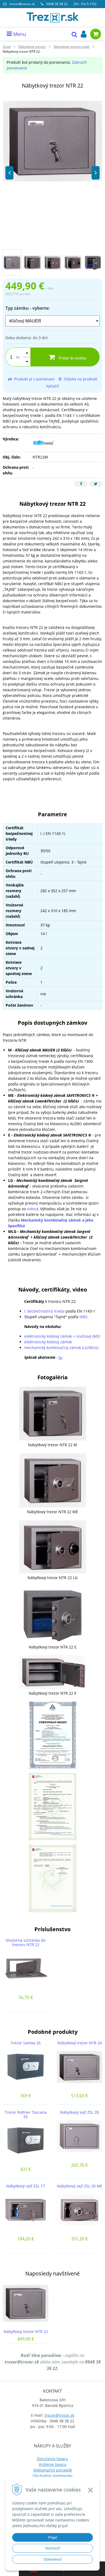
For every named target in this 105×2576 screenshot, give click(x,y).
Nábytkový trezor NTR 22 (26, 2331)
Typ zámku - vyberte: (28, 308)
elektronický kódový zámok (48, 1342)
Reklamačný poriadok (53, 2470)
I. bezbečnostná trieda (44, 1311)
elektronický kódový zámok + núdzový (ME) (62, 1336)
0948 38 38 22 (57, 4)
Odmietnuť (53, 2559)
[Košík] (96, 34)
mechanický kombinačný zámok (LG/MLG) (61, 1348)
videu (32, 1209)
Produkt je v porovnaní (34, 379)
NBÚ (83, 1317)
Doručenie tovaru (52, 2459)
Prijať (53, 2537)
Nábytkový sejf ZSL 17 (26, 2186)
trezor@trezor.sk (22, 4)
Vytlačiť (52, 386)
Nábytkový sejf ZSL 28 (79, 2112)
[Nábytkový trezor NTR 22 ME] (52, 1480)
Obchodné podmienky (52, 2476)
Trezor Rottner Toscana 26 (26, 2114)
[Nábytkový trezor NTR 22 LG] (52, 1546)
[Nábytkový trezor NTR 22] (52, 141)
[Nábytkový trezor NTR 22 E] (52, 1614)
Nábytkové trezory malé (71, 47)
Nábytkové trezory (32, 47)
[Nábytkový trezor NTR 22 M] (52, 1413)
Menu (19, 34)
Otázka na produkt (80, 379)
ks (18, 357)
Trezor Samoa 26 (26, 2043)
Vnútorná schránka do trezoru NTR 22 (26, 1942)
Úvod (7, 47)
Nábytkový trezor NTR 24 (80, 2043)
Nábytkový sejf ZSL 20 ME (80, 2186)
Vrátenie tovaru (53, 2464)
